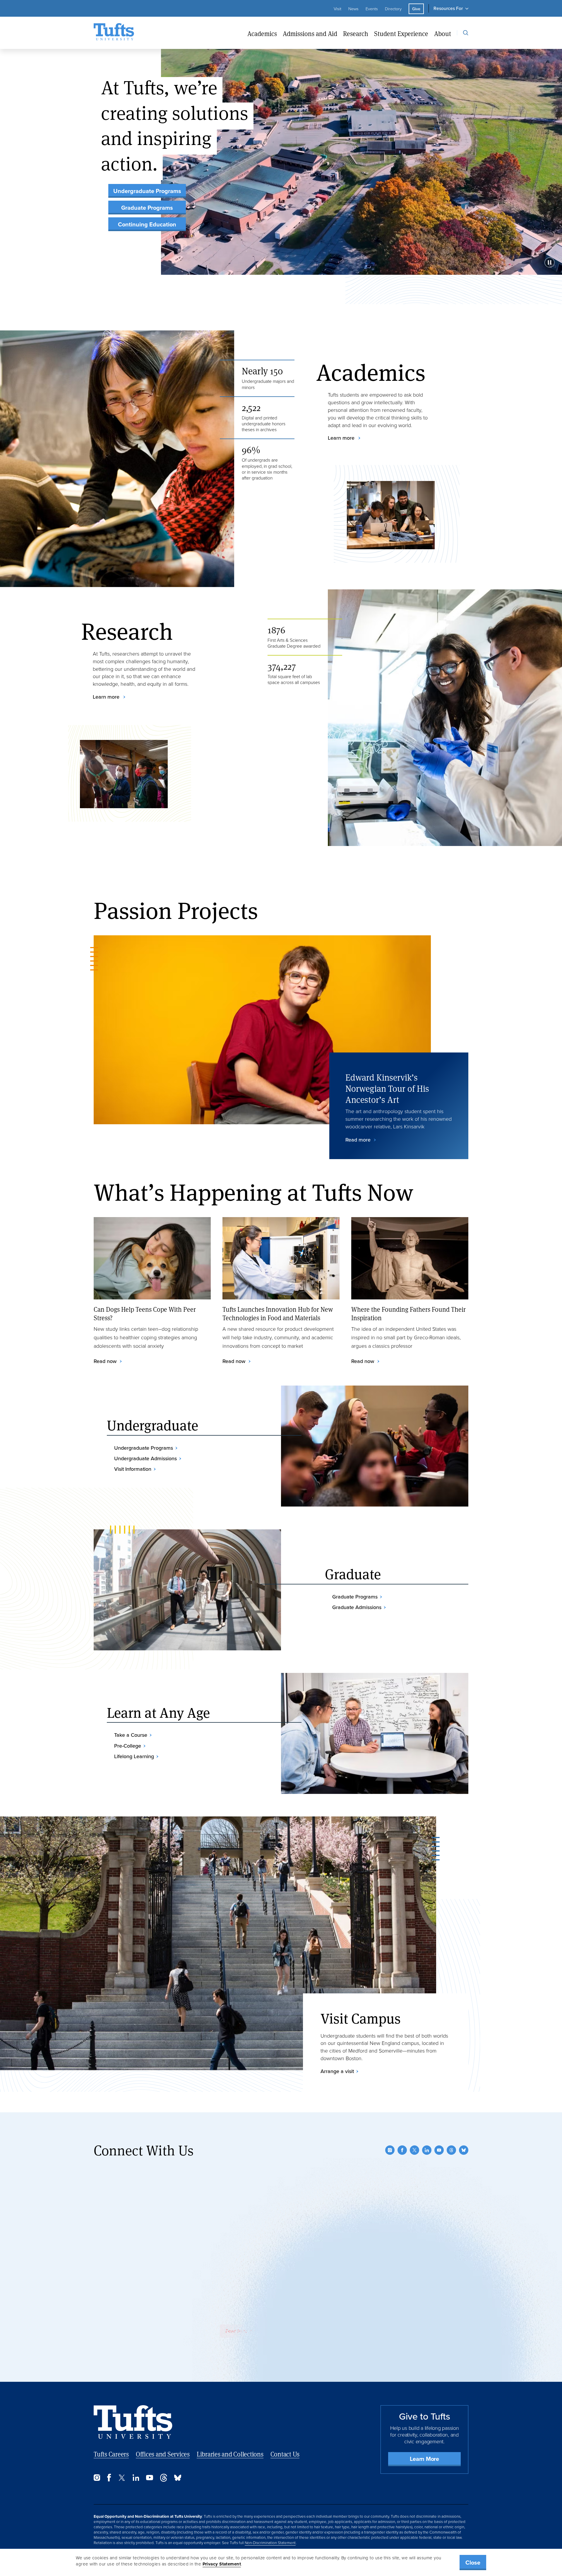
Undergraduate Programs (147, 191)
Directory (393, 9)
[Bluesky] (464, 2150)
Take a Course (131, 1735)
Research (356, 34)
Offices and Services (163, 2454)
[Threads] (451, 2150)
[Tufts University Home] (114, 33)
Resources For (448, 8)
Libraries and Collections (230, 2454)
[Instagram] (390, 2150)
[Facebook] (402, 2150)
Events (372, 9)
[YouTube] (439, 2150)
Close (473, 2563)
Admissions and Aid (310, 34)
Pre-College (128, 1746)
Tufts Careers (111, 2454)
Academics (262, 34)
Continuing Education (147, 224)
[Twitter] (414, 2150)
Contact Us (285, 2454)
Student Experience (401, 34)
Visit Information (133, 1469)
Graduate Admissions (357, 1607)
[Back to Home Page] (133, 2422)
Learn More (424, 2459)
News (353, 9)
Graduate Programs (147, 208)
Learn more (342, 438)
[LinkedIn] (427, 2150)
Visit (337, 9)
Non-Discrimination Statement (270, 2543)
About (443, 34)
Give (416, 9)
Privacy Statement (222, 2564)
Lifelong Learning (134, 1756)
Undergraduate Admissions (145, 1458)
